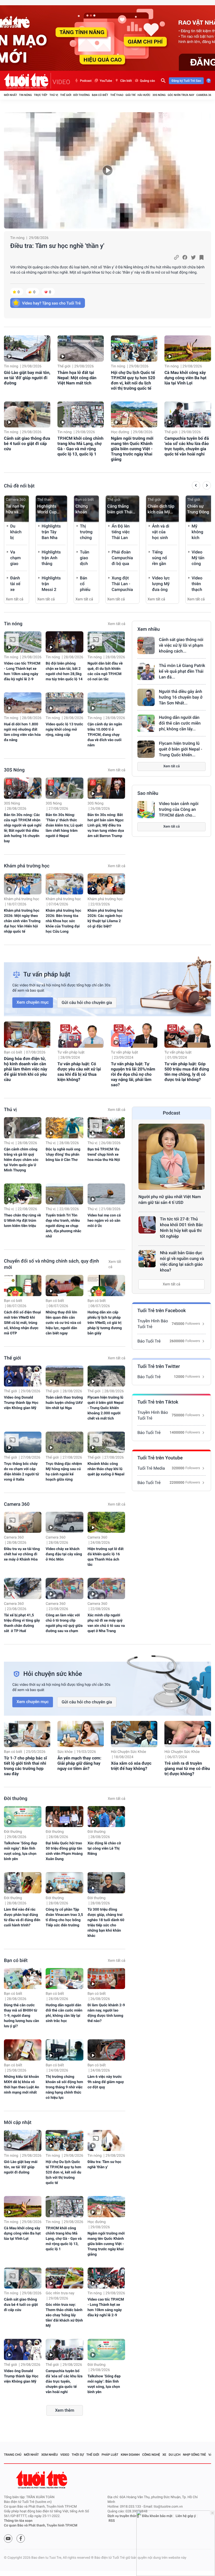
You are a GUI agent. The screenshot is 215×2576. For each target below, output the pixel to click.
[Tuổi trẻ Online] (42, 2479)
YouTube (106, 81)
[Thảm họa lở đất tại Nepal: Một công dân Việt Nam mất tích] (81, 349)
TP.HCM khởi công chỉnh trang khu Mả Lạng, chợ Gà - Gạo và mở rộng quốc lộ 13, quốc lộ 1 (80, 446)
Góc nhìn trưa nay (181, 95)
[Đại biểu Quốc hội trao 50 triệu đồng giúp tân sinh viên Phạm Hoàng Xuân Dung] (64, 1817)
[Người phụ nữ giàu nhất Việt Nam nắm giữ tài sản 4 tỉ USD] (171, 1157)
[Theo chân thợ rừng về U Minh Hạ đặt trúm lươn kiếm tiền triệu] (23, 1194)
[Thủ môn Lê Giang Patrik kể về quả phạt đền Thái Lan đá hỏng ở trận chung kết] (146, 671)
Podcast (86, 81)
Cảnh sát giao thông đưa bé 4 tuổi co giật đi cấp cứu (27, 444)
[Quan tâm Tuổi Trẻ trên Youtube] (8, 2539)
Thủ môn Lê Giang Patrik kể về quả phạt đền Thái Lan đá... (182, 671)
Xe (164, 2455)
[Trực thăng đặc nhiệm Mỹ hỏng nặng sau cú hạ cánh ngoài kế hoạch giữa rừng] (64, 1442)
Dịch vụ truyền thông (123, 2516)
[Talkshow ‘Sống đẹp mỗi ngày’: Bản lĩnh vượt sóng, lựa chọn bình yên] (23, 1817)
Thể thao (117, 95)
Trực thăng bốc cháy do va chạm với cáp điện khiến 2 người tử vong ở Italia (21, 1472)
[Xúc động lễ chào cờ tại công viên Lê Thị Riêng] (106, 1817)
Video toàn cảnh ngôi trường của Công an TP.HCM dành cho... (179, 809)
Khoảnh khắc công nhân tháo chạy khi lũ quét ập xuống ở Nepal (106, 1469)
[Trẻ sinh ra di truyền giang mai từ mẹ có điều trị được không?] (188, 1734)
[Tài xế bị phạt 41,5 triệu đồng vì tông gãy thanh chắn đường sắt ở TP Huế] (23, 1588)
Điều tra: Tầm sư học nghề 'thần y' (57, 246)
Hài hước (144, 95)
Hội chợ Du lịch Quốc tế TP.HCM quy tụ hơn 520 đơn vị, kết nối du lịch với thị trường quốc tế (133, 380)
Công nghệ (151, 2455)
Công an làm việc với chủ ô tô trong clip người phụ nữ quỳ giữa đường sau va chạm (64, 1623)
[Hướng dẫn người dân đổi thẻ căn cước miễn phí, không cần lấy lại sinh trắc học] (146, 723)
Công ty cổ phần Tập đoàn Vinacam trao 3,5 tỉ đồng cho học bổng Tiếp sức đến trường (64, 1917)
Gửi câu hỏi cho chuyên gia (87, 1002)
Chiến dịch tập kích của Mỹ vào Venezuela (161, 509)
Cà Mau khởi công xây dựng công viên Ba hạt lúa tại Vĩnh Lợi (185, 378)
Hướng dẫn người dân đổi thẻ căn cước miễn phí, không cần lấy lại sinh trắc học (64, 2013)
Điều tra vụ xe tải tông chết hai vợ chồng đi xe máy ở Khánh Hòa (22, 1554)
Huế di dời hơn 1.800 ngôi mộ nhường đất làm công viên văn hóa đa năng (22, 732)
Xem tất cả (15, 599)
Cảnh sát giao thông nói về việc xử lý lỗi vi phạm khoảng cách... (181, 645)
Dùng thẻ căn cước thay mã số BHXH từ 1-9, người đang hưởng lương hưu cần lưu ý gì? (21, 2016)
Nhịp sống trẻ (195, 2455)
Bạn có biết (100, 95)
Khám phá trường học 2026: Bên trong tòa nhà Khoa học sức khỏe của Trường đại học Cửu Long (63, 921)
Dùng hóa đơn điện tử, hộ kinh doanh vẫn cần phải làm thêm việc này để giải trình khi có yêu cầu (26, 1069)
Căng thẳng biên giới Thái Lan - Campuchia (120, 509)
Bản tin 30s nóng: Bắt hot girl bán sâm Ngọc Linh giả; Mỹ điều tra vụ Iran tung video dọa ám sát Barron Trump (106, 825)
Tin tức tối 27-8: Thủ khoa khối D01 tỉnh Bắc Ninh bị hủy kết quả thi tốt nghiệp (181, 1228)
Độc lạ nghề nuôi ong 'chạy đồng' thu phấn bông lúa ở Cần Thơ (63, 1155)
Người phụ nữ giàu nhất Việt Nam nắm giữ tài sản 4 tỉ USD (170, 1200)
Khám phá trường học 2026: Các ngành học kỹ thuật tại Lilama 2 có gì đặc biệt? (105, 919)
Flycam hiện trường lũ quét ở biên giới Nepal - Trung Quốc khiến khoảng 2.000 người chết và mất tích (106, 1408)
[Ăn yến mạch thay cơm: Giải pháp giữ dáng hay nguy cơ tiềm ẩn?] (81, 1734)
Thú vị (54, 95)
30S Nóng (159, 95)
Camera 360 (205, 95)
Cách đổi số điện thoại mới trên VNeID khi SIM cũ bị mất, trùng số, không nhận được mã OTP (22, 1323)
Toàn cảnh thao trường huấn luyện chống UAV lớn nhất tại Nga (64, 1403)
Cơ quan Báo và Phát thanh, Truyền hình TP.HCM (41, 2526)
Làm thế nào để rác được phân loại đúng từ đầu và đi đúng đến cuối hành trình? (22, 1917)
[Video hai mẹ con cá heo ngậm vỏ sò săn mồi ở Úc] (106, 1194)
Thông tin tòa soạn (18, 2521)
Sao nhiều (148, 793)
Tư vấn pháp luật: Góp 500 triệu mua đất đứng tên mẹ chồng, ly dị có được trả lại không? (187, 1072)
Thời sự (78, 2455)
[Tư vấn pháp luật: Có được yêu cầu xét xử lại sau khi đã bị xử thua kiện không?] (81, 1035)
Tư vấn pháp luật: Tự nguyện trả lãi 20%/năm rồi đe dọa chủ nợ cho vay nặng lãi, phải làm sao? (133, 1074)
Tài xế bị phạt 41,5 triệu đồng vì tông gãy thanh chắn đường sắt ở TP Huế (22, 1623)
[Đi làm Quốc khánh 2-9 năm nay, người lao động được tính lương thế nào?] (106, 1979)
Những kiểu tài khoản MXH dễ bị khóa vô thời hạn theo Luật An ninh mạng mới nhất (21, 2085)
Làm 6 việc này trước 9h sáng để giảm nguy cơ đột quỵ (106, 2082)
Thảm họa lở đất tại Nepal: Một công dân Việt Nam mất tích (77, 378)
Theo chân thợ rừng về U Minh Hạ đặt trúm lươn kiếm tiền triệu (22, 1221)
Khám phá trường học (27, 866)
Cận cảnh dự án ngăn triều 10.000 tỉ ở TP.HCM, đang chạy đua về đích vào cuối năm (105, 735)
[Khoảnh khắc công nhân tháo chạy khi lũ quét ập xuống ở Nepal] (106, 1442)
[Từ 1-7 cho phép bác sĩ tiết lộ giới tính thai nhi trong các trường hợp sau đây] (27, 1734)
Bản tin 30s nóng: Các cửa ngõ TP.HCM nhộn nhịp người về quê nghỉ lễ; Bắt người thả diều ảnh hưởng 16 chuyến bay (23, 828)
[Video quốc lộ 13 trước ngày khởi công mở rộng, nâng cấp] (64, 703)
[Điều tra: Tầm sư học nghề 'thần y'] (107, 170)
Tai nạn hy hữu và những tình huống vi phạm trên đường (16, 509)
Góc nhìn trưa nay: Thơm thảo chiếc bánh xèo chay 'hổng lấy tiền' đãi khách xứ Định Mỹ (64, 2315)
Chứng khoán (82, 509)
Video (65, 2455)
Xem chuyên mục (33, 1002)
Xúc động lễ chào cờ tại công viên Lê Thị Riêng (104, 1849)
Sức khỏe (65, 1752)
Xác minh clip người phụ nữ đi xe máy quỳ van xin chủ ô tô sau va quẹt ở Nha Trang (106, 1623)
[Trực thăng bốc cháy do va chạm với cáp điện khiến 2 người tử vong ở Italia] (23, 1442)
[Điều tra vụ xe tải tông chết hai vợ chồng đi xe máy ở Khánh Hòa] (23, 1522)
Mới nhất (10, 95)
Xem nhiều (149, 629)
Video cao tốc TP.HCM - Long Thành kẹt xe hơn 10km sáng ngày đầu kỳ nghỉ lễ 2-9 (22, 671)
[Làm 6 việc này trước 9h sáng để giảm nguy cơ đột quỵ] (106, 2050)
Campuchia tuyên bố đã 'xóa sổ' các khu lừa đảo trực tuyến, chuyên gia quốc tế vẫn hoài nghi (187, 446)
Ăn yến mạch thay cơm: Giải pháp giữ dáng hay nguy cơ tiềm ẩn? (79, 1763)
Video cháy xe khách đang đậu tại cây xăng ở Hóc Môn (64, 1554)
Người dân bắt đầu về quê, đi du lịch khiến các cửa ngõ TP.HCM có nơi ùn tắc (105, 671)
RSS (112, 2521)
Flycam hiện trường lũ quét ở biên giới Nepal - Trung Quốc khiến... (181, 749)
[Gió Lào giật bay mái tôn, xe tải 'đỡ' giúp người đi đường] (27, 349)
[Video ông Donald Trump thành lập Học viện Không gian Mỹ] (23, 1376)
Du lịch (174, 2455)
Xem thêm (65, 2410)
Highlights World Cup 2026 (47, 509)
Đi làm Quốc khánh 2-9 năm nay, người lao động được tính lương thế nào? (106, 2013)
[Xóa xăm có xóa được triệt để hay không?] (134, 1734)
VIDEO (61, 82)
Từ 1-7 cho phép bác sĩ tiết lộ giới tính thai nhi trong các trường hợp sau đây (25, 1766)
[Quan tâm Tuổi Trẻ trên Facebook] (21, 2539)
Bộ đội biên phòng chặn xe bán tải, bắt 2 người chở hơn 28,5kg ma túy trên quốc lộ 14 (64, 671)
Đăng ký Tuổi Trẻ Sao (186, 81)
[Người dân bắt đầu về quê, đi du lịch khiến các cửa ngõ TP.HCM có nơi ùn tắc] (106, 642)
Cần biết (126, 81)
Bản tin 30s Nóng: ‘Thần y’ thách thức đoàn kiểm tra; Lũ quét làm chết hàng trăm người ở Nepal (64, 825)
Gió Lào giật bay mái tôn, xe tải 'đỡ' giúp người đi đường (27, 378)
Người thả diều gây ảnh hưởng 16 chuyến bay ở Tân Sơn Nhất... (181, 697)
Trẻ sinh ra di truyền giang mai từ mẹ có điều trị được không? (187, 1768)
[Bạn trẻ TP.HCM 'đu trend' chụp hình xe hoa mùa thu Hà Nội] (106, 1128)
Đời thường (82, 95)
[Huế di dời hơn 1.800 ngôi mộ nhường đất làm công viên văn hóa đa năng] (23, 703)
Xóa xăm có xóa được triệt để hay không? (131, 1766)
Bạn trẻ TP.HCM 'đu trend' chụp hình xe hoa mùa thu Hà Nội (104, 1155)
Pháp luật (110, 2455)
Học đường (120, 432)
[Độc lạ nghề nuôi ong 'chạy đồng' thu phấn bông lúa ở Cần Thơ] (64, 1128)
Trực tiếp (41, 95)
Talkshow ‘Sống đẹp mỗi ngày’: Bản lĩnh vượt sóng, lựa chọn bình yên (20, 1851)
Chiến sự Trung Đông (198, 509)
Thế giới (66, 95)
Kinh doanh (130, 2455)
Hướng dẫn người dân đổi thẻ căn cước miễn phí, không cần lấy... (180, 723)
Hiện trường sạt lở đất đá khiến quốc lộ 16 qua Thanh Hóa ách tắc (106, 1557)
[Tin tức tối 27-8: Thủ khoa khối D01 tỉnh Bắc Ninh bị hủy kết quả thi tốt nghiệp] (147, 1225)
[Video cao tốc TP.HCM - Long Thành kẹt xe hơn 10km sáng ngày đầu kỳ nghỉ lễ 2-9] (23, 642)
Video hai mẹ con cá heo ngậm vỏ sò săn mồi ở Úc (104, 1221)
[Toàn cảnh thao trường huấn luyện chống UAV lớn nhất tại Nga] (64, 1376)
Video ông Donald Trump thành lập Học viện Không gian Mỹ (21, 1403)
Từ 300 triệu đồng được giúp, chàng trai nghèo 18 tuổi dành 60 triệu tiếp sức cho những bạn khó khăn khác (106, 1923)
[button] (196, 486)
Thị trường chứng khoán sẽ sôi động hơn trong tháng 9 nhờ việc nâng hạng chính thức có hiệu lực (64, 2087)
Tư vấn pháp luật (71, 1052)
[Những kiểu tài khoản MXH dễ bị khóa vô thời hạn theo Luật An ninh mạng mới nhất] (23, 2050)
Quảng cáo (148, 81)
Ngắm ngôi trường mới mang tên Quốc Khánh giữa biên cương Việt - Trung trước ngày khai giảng (132, 449)
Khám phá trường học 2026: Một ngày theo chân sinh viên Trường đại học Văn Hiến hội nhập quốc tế (22, 921)
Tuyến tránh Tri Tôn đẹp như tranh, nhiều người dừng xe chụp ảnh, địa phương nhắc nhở (63, 1226)
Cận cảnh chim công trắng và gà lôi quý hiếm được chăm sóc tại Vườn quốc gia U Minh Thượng (21, 1160)
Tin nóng (26, 95)
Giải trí (130, 95)
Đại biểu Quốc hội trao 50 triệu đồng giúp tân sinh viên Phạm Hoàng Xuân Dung (64, 1851)
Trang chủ (13, 2455)
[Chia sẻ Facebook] (185, 257)
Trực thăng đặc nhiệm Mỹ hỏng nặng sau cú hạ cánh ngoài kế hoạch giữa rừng (64, 1472)
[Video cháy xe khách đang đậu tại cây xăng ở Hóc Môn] (64, 1522)
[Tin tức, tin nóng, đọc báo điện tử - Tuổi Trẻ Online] (27, 81)
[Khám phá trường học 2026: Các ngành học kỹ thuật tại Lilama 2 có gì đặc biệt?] (106, 884)
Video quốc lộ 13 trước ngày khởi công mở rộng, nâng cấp (64, 730)
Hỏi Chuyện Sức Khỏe (128, 1752)
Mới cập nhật (18, 2123)
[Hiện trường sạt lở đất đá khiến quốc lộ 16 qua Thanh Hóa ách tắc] (106, 1522)
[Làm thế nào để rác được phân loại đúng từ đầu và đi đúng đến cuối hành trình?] (23, 1883)
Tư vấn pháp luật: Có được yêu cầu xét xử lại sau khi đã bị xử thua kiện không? (79, 1072)
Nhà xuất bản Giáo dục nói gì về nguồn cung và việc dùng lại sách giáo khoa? (182, 1261)
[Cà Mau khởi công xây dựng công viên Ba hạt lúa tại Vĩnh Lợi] (188, 349)
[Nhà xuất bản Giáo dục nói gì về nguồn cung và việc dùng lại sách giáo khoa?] (147, 1259)
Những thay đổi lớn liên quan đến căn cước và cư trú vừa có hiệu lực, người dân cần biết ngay (63, 1323)
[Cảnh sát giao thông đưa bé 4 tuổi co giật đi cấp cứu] (27, 415)
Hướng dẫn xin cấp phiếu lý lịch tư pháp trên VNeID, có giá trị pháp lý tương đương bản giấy (105, 1323)
